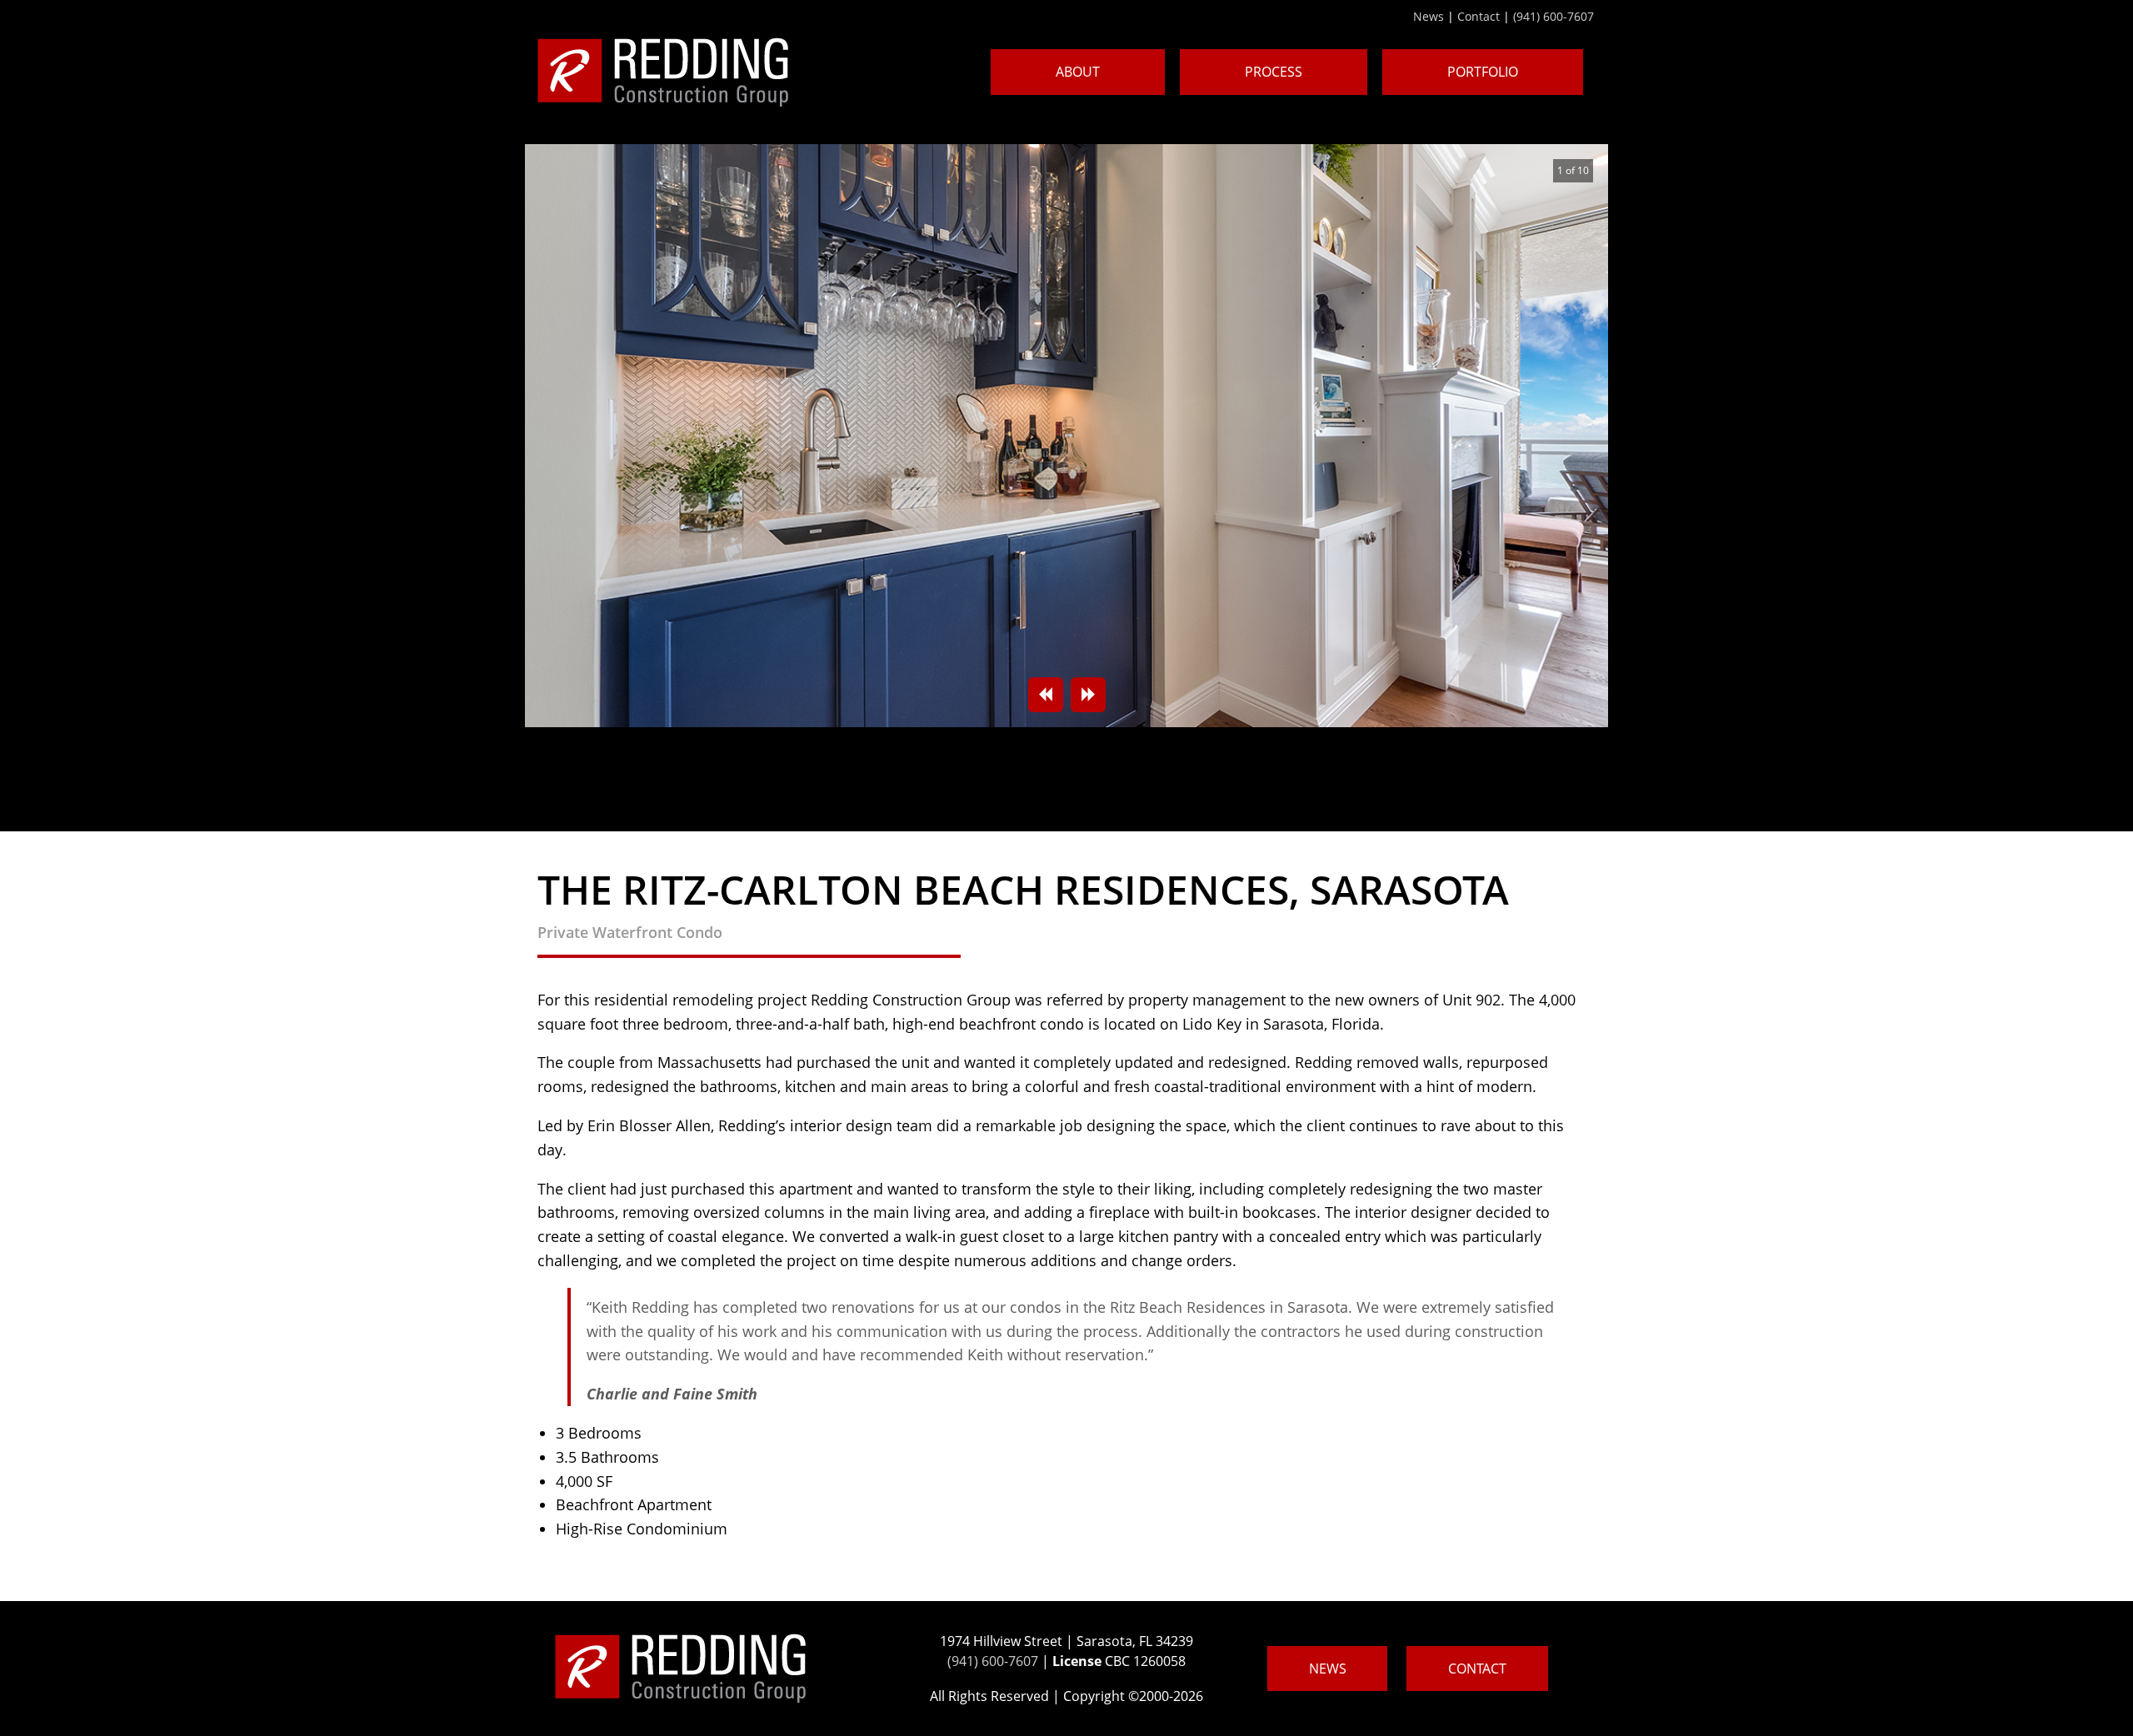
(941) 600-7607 (1554, 16)
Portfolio (1483, 72)
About (1078, 72)
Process (1274, 72)
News (1429, 16)
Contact (1479, 16)
